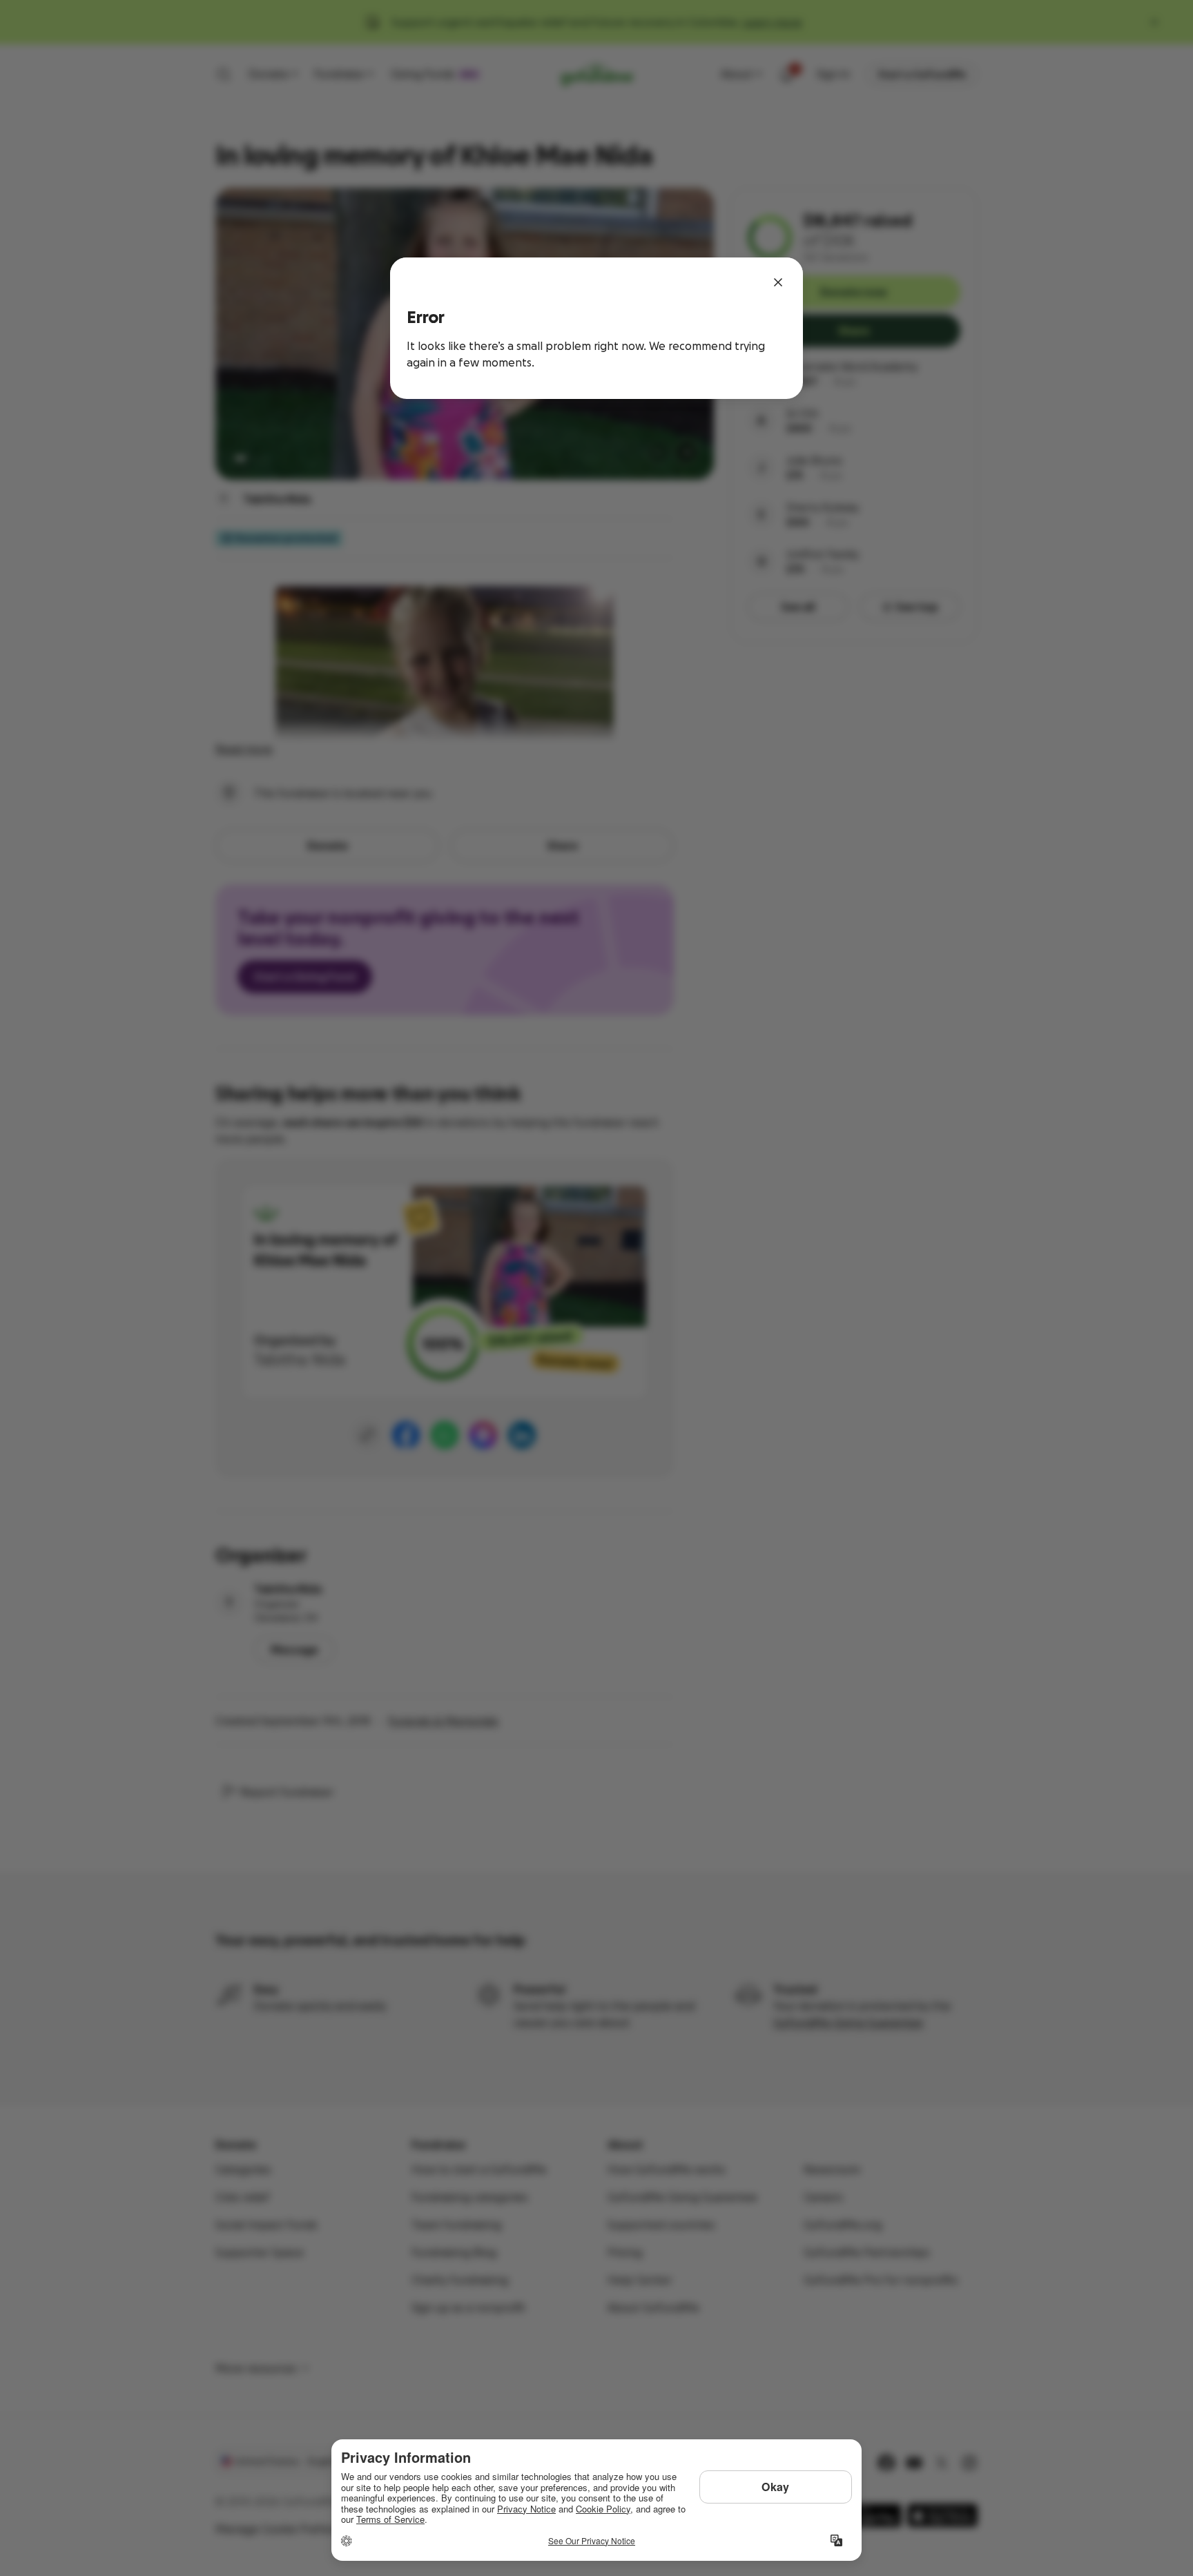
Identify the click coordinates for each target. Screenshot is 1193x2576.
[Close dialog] (778, 282)
